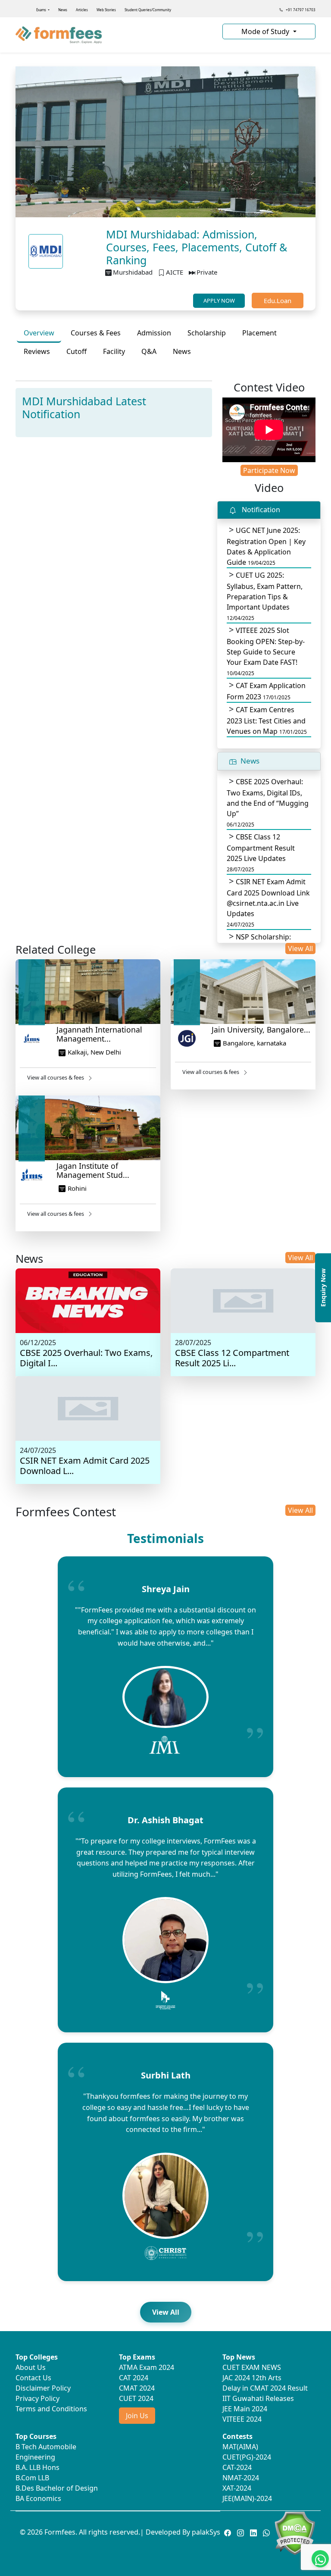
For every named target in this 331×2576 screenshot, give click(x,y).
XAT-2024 (237, 2488)
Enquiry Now (323, 1288)
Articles (82, 10)
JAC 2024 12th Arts (252, 2378)
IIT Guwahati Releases (258, 2398)
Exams (42, 10)
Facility (114, 351)
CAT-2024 (237, 2467)
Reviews (37, 351)
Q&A (149, 351)
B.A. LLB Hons (37, 2467)
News (63, 10)
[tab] (39, 333)
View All (300, 948)
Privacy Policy (37, 2398)
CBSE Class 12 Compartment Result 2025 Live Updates (261, 853)
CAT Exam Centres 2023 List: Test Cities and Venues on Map (267, 720)
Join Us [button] (137, 2416)
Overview (39, 333)
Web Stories (106, 10)
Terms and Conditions (51, 2409)
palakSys (206, 2532)
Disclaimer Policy (43, 2388)
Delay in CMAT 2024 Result (265, 2388)
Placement (259, 333)
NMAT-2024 (241, 2478)
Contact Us (33, 2378)
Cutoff (77, 351)
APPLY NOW (219, 300)
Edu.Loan (278, 300)
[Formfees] (114, 35)
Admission (154, 333)
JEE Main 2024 (245, 2409)
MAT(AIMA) (240, 2447)
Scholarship (207, 333)
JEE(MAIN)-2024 (247, 2498)
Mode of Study (266, 31)
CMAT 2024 (137, 2388)
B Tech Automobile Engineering (46, 2452)
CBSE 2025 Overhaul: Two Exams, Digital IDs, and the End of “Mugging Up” (268, 803)
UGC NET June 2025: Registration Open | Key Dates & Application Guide (266, 546)
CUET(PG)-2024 (247, 2457)
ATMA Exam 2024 (147, 2367)
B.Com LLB (32, 2478)
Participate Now (269, 470)
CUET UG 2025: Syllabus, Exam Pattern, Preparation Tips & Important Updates (265, 596)
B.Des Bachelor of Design (57, 2488)
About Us (31, 2367)
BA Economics (38, 2498)
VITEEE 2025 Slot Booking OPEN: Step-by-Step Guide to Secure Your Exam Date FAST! (266, 651)
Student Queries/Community (148, 10)
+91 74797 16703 (300, 10)
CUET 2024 (136, 2398)
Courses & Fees (96, 333)
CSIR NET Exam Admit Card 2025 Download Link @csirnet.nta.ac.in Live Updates (268, 903)
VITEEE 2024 (242, 2419)
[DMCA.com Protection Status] (295, 2532)
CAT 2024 (134, 2378)
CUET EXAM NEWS (252, 2367)
